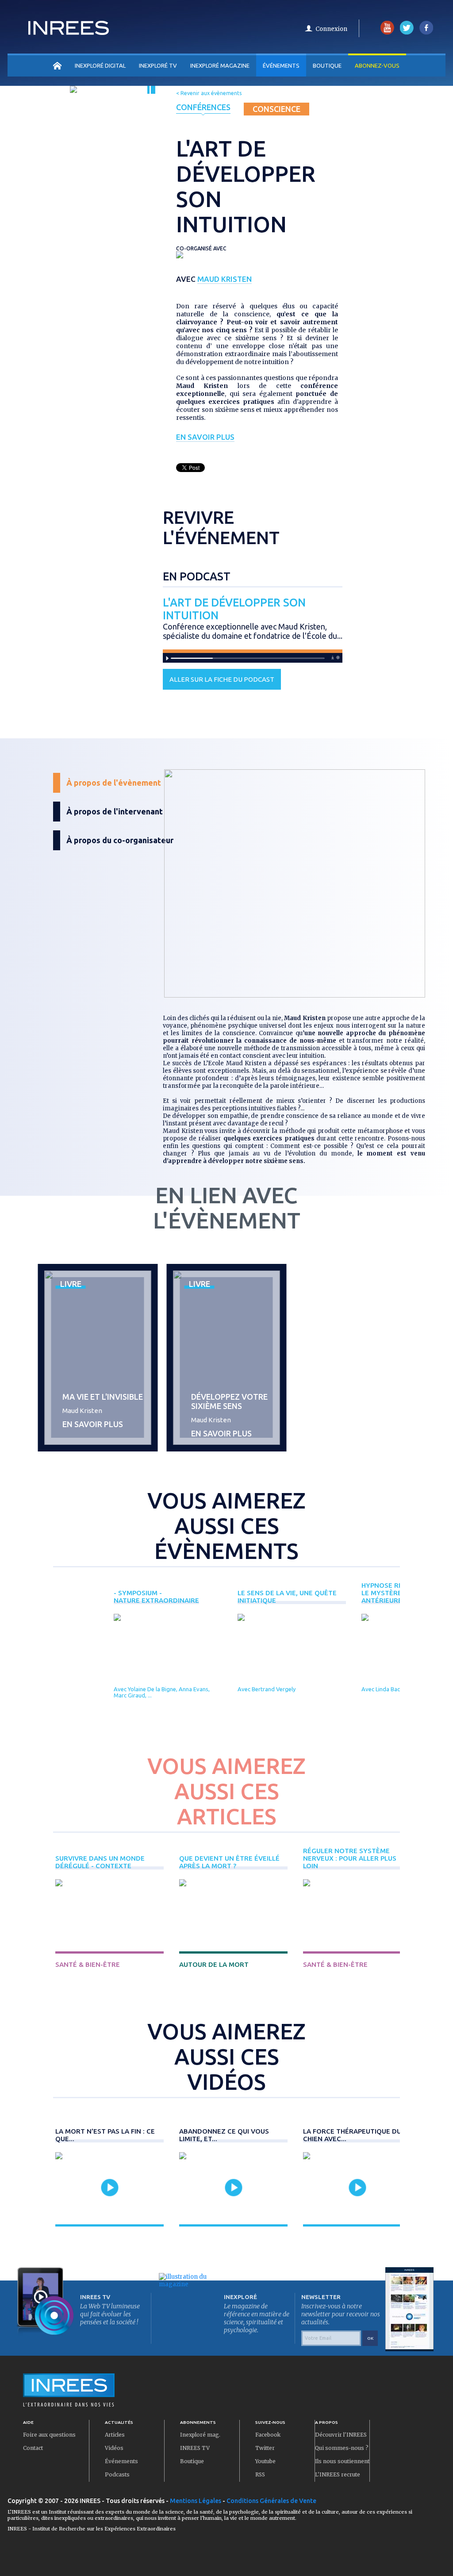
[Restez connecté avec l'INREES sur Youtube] (387, 33)
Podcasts (117, 2474)
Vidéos (114, 2448)
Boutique (327, 65)
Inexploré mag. (200, 2435)
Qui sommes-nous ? (342, 2448)
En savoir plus (205, 437)
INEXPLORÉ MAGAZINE (220, 65)
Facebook (268, 2435)
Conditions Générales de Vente (271, 2501)
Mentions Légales (196, 2501)
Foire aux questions (49, 2435)
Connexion (331, 29)
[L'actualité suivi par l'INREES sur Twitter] (407, 33)
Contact (33, 2448)
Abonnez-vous (377, 65)
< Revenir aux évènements (209, 93)
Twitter (265, 2448)
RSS (260, 2474)
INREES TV (195, 2448)
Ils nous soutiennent (342, 2461)
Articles (115, 2435)
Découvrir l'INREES (341, 2435)
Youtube (265, 2461)
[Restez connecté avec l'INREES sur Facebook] (426, 33)
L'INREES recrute (338, 2474)
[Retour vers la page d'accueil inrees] (69, 32)
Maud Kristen (225, 279)
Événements (281, 65)
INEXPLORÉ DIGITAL (100, 65)
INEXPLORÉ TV (158, 65)
